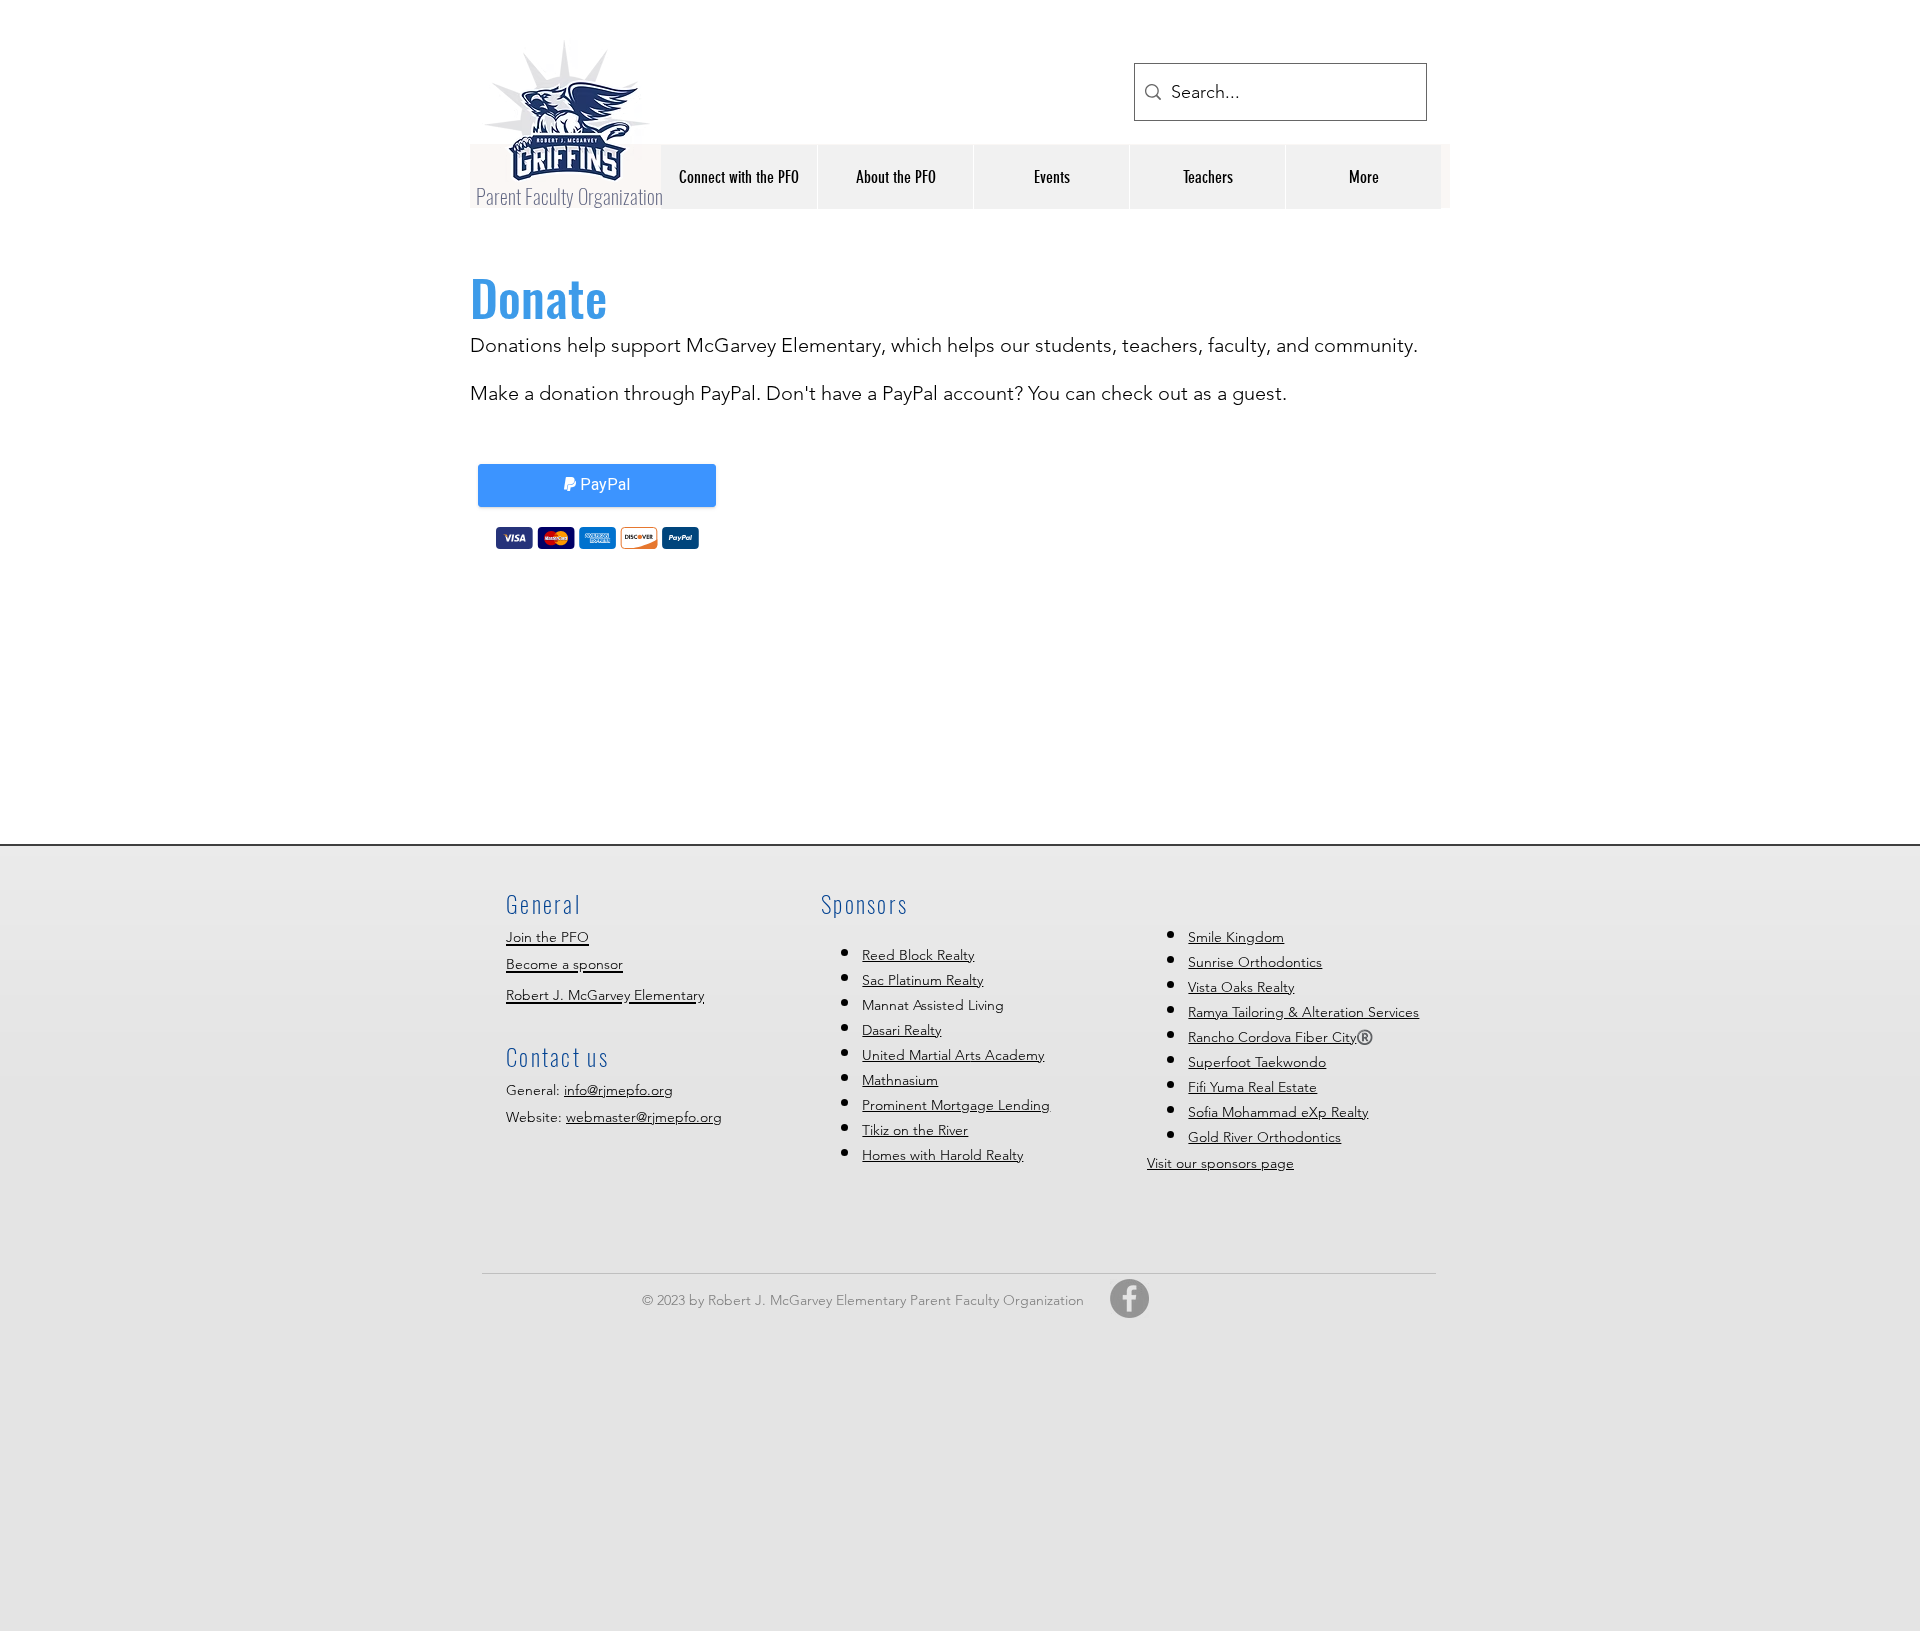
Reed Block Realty (918, 955)
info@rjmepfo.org (618, 1090)
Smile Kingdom (1236, 937)
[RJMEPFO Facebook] (1129, 1298)
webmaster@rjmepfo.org (644, 1117)
